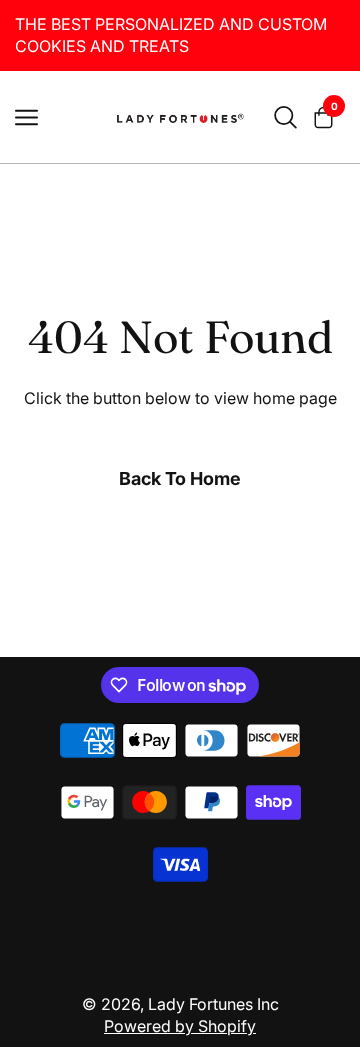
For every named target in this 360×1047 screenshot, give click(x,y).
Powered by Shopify (180, 1026)
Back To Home (180, 478)
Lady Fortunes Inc (213, 1004)
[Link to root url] (180, 117)
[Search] (285, 117)
